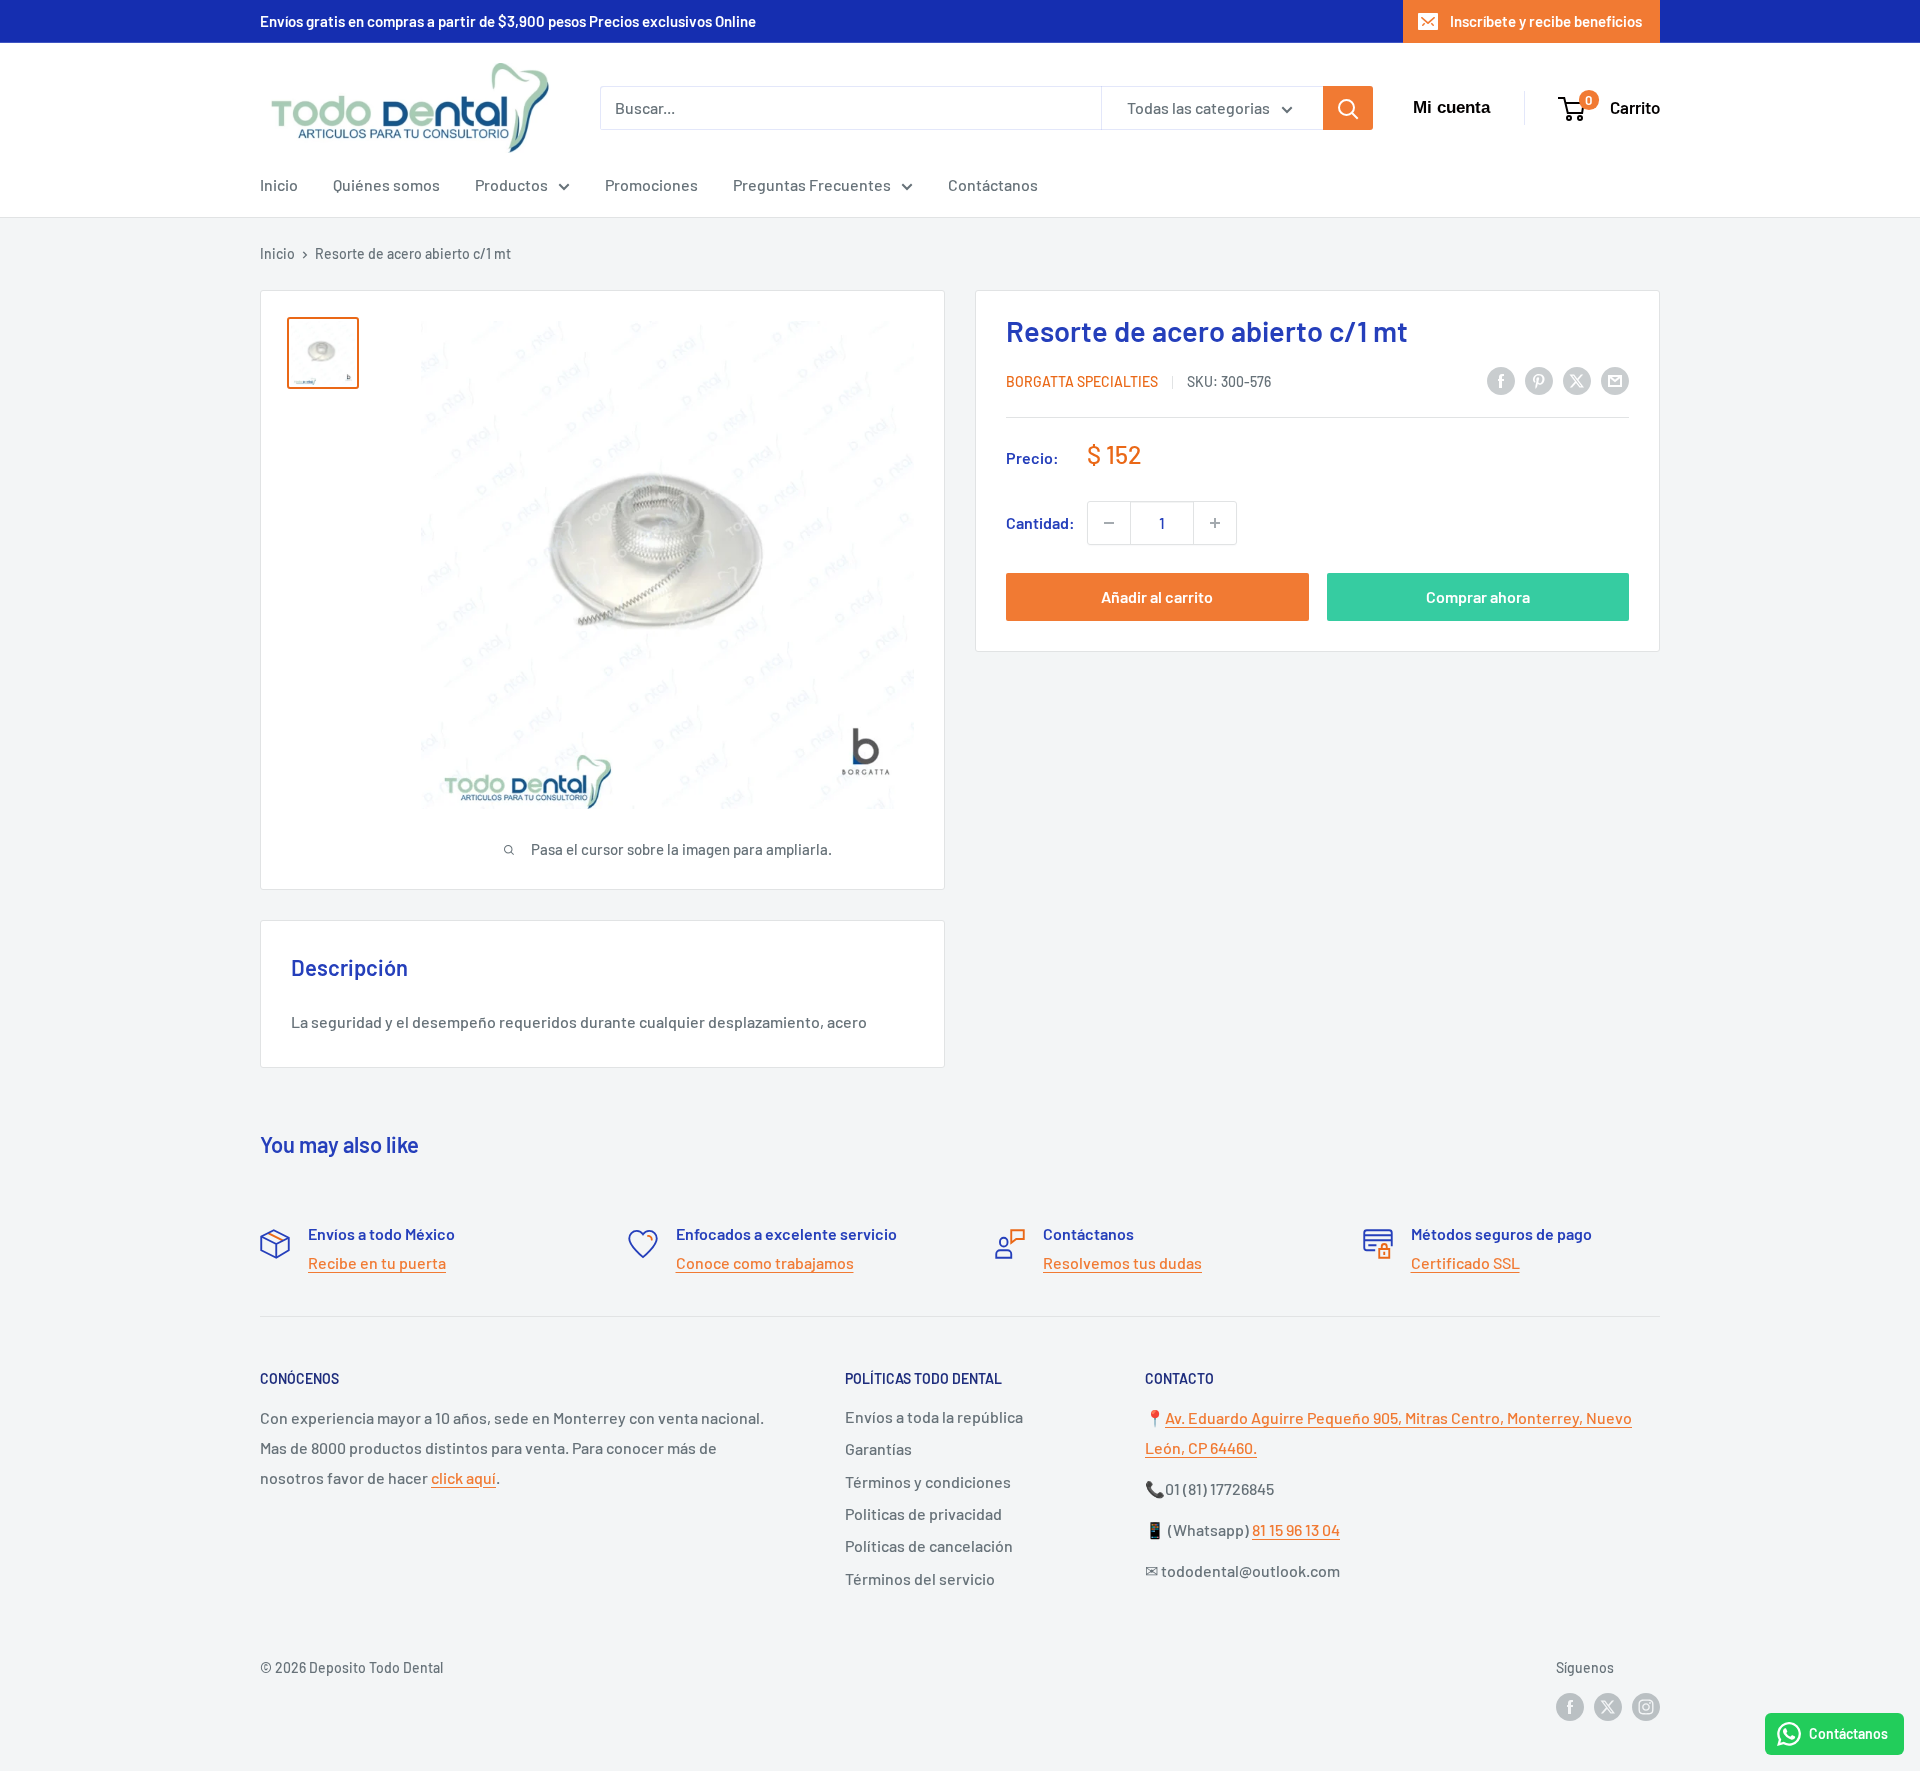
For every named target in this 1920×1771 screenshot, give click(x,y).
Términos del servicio (920, 1578)
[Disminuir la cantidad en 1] (1109, 523)
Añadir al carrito (1157, 596)
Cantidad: (1040, 522)
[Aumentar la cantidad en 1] (1215, 523)
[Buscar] (1348, 108)
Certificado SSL (1465, 1262)
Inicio (279, 184)
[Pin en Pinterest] (1539, 379)
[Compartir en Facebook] (1501, 379)
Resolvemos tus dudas (1122, 1262)
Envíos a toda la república (934, 1416)
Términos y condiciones (928, 1481)
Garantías (878, 1448)
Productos (511, 184)
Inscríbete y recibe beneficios (1546, 21)
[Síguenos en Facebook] (1570, 1706)
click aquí (463, 1477)
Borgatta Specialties (1082, 381)
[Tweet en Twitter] (1577, 379)
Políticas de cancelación (929, 1545)
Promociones (651, 184)
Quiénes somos (386, 184)
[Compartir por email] (1615, 379)
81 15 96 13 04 (1296, 1529)
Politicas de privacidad (923, 1513)
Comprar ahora (1478, 596)
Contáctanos (993, 184)
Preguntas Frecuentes (812, 184)
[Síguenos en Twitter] (1608, 1706)
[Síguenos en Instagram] (1646, 1706)
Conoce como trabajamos (765, 1262)
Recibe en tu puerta (377, 1262)
